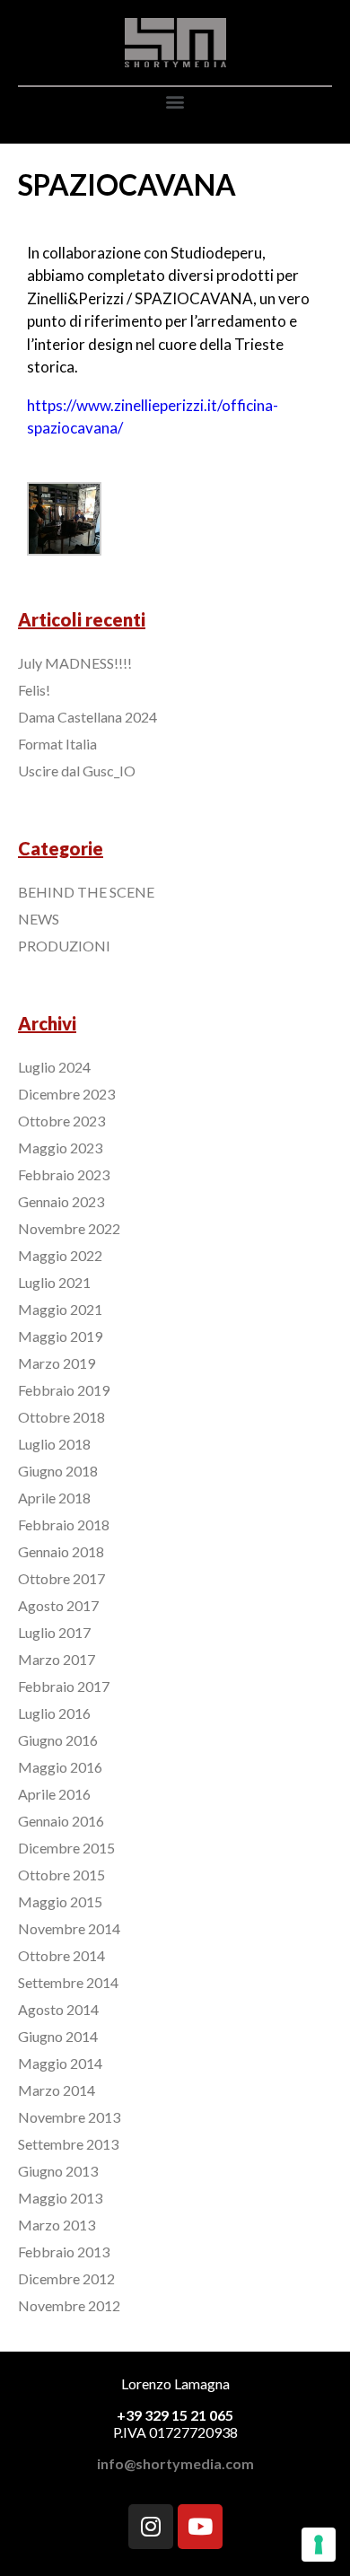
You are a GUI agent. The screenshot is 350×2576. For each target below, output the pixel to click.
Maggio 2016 (60, 1767)
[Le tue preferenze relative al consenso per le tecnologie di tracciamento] (319, 2545)
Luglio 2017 (54, 1632)
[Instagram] (151, 2527)
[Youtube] (200, 2527)
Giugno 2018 (58, 1471)
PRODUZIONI (64, 946)
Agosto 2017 (58, 1605)
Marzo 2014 (57, 2090)
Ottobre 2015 (61, 1875)
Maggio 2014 (60, 2063)
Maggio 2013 (60, 2198)
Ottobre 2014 (61, 1955)
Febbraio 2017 (64, 1686)
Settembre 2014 (68, 1982)
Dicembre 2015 (66, 1848)
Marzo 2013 (57, 2225)
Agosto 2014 (58, 2009)
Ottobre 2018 (61, 1417)
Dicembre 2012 (66, 2278)
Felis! (34, 690)
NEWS (39, 919)
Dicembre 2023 (66, 1094)
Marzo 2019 (57, 1363)
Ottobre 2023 (61, 1121)
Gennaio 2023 (61, 1201)
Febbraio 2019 (64, 1390)
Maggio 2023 (60, 1148)
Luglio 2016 (54, 1713)
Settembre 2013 (68, 2144)
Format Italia (57, 744)
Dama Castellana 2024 (87, 717)
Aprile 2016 (54, 1794)
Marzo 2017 (57, 1659)
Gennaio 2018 (61, 1551)
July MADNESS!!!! (75, 663)
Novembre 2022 (69, 1228)
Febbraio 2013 (64, 2252)
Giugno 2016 (58, 1740)
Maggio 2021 (60, 1309)
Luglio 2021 (54, 1282)
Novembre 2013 (69, 2117)
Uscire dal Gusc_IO (77, 771)
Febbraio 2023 (64, 1174)
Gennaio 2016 (61, 1821)
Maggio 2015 (60, 1901)
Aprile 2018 (54, 1498)
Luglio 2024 (54, 1067)
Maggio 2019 (60, 1336)
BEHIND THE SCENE (86, 892)
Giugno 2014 (58, 2036)
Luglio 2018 (54, 1444)
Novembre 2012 (69, 2305)
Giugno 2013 (58, 2171)
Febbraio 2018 (64, 1525)
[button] (175, 102)
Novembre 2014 (69, 1928)
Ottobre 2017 (61, 1578)
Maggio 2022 (60, 1255)
